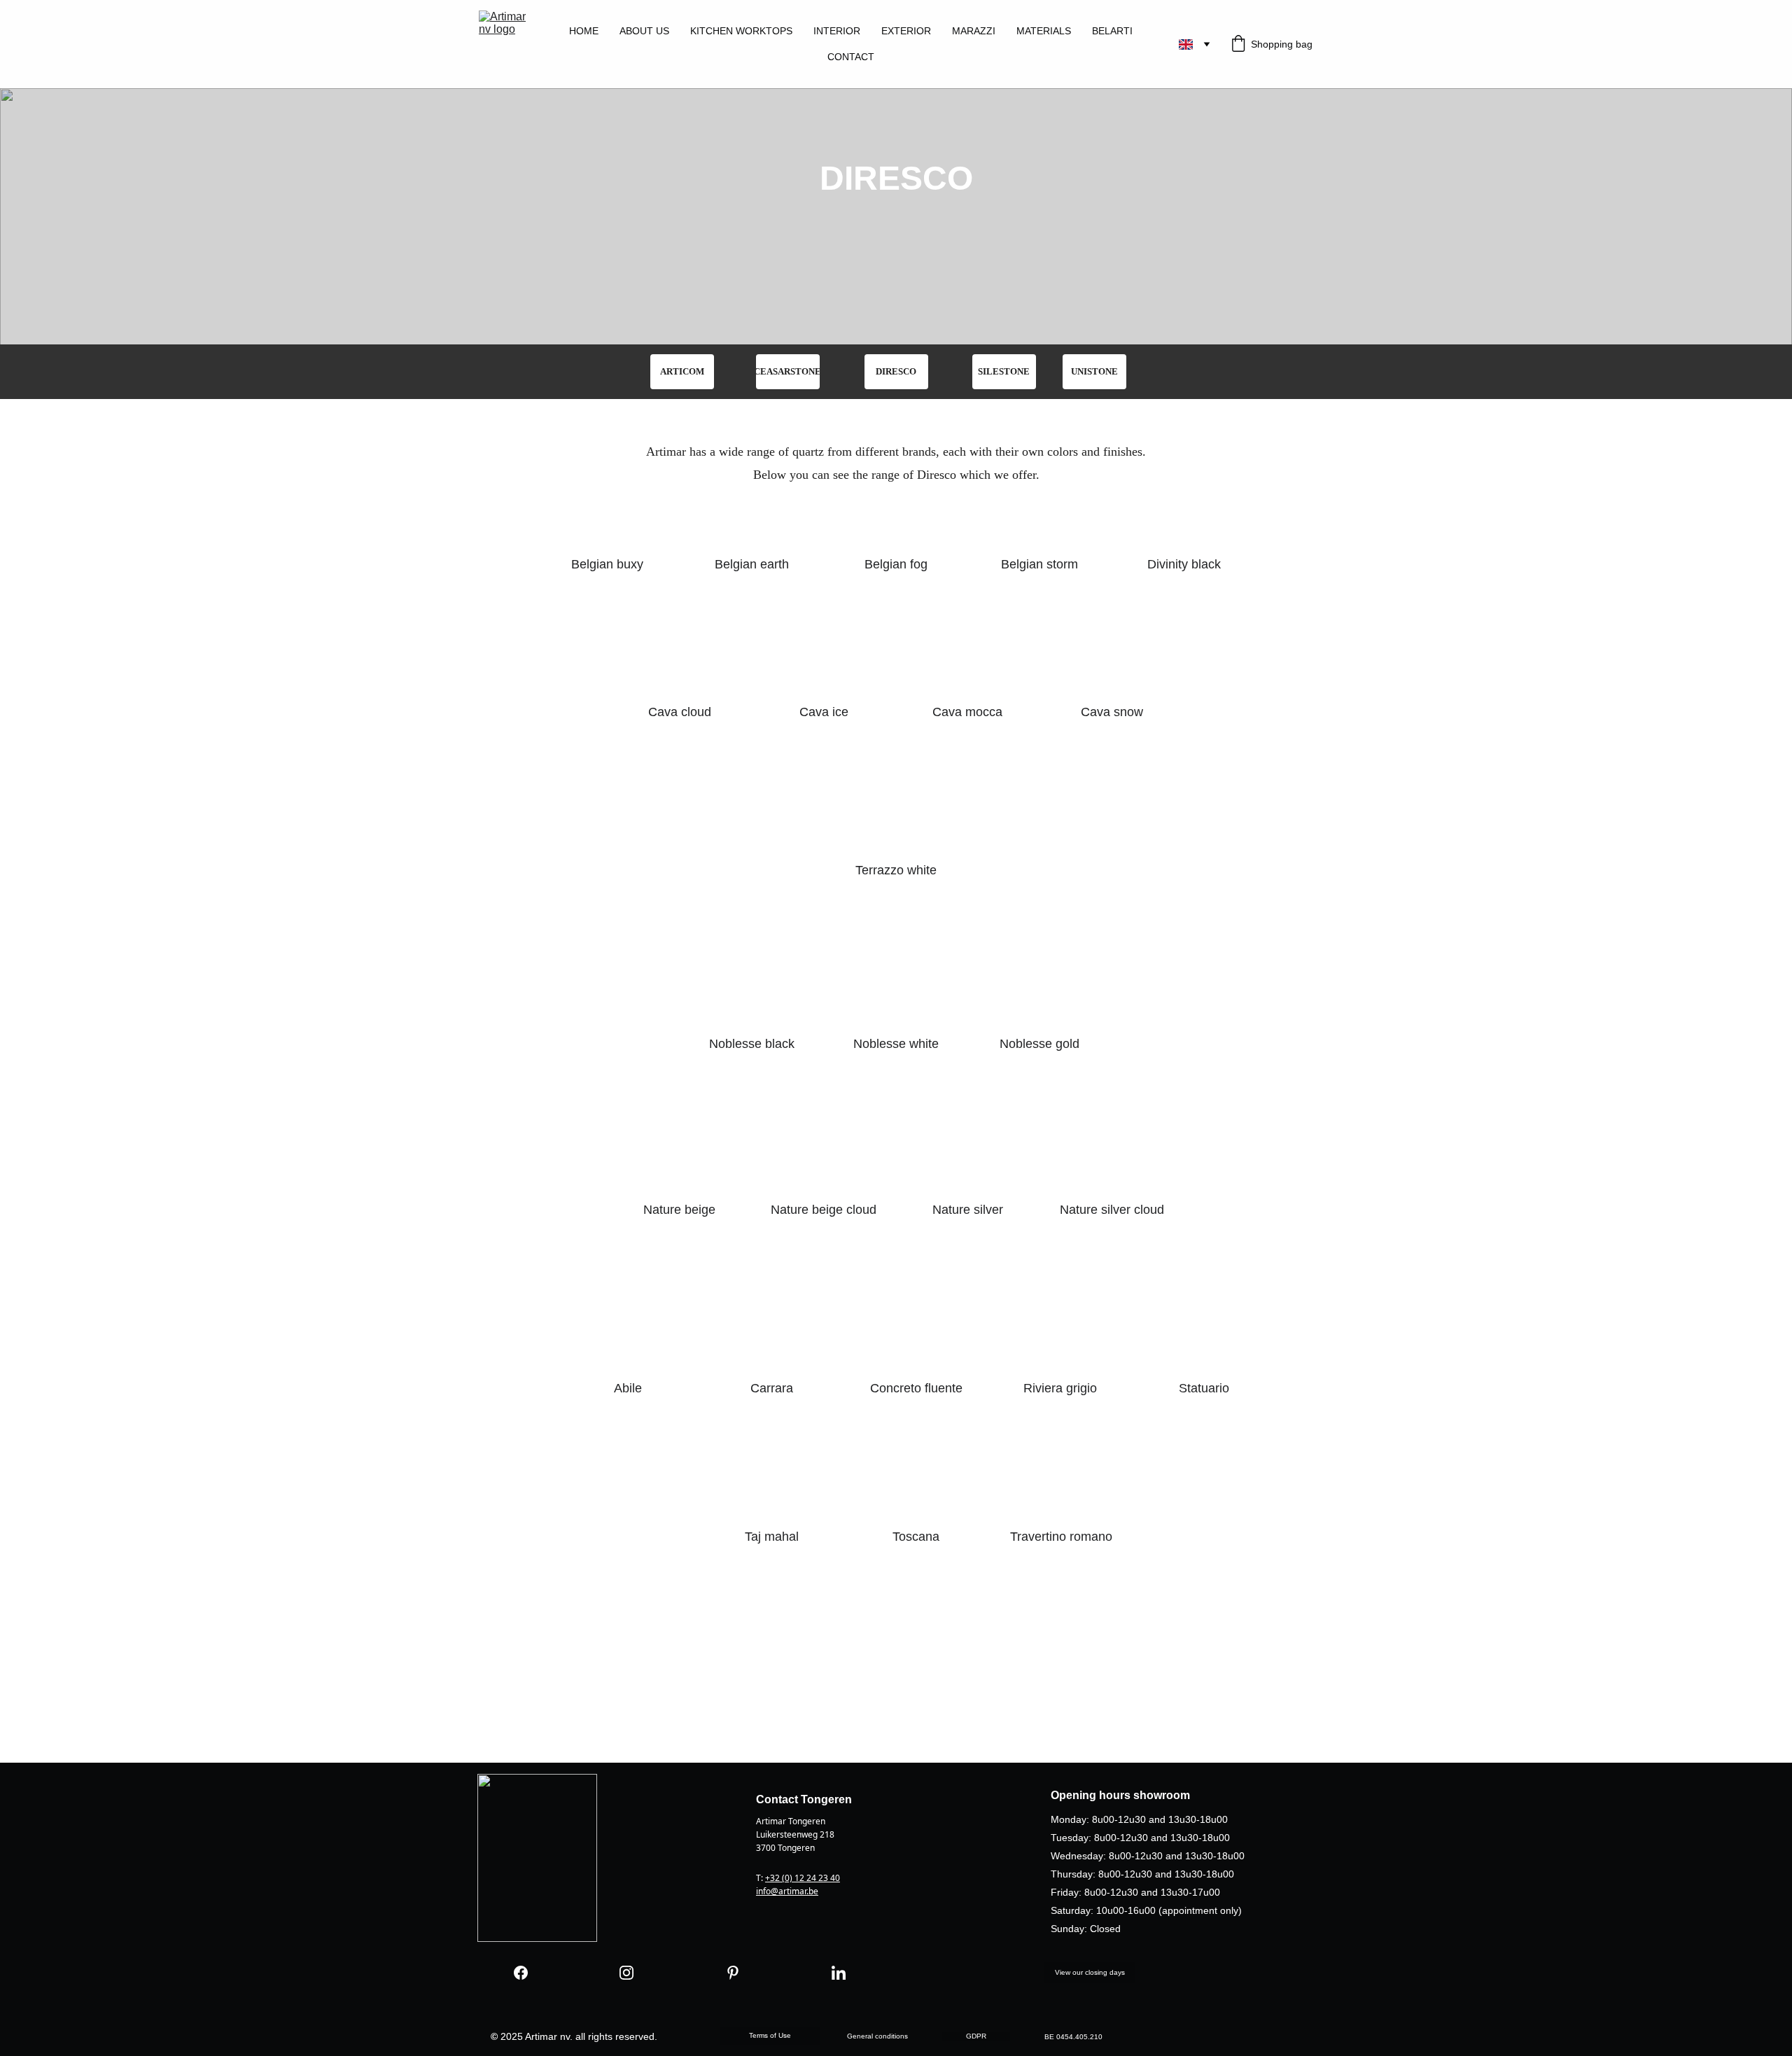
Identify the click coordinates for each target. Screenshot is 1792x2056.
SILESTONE (1004, 371)
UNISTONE (1094, 371)
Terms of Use (770, 2035)
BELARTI (1112, 31)
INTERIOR (837, 31)
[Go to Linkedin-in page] (839, 1973)
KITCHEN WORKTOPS (741, 31)
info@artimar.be (787, 1891)
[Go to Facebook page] (521, 1973)
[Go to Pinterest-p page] (733, 1973)
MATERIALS (1044, 31)
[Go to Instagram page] (626, 1973)
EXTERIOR (906, 31)
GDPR (976, 2036)
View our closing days (1090, 1972)
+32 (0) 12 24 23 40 (803, 1878)
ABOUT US (644, 31)
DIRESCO (896, 371)
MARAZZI (974, 31)
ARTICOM (682, 371)
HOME (584, 31)
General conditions (877, 2036)
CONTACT (851, 57)
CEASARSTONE (788, 371)
